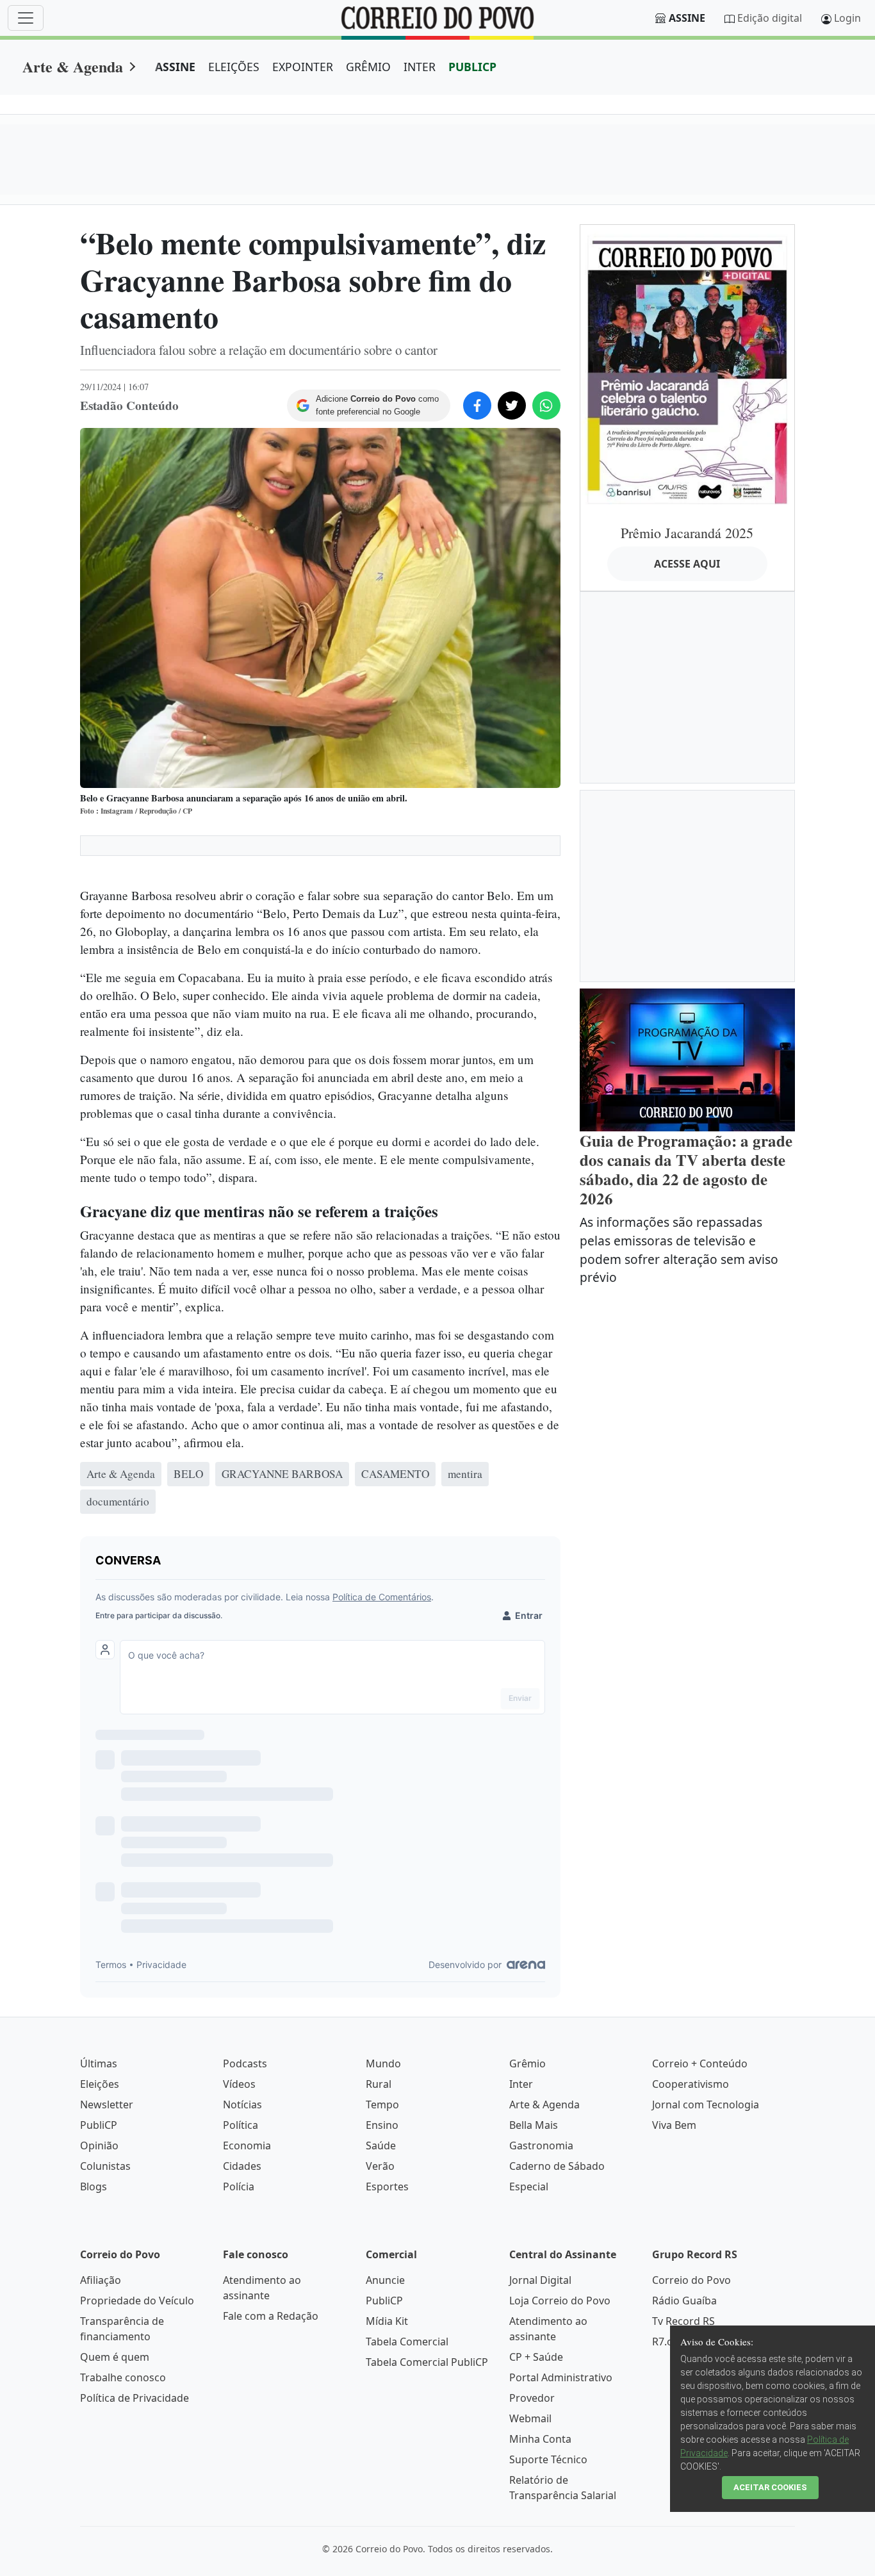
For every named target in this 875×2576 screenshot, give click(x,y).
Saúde (381, 2145)
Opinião (99, 2145)
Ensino (382, 2125)
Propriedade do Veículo (137, 2301)
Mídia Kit (387, 2321)
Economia (247, 2145)
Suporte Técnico (548, 2459)
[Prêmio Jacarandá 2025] (687, 369)
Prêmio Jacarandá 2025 (687, 533)
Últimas (99, 2063)
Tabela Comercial (407, 2342)
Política (241, 2125)
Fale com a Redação (271, 2316)
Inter (521, 2084)
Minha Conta (540, 2439)
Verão (380, 2166)
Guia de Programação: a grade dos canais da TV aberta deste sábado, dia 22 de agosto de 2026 (686, 1169)
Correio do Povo (691, 2280)
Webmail (530, 2418)
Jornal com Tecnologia (706, 2104)
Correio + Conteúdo (700, 2063)
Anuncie (385, 2280)
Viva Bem (674, 2125)
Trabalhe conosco (123, 2377)
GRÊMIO (368, 67)
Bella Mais (534, 2125)
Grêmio (527, 2063)
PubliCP (99, 2125)
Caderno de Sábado (557, 2166)
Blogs (94, 2186)
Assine (687, 18)
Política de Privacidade (135, 2398)
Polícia (239, 2186)
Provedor (532, 2398)
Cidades (242, 2166)
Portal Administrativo (561, 2377)
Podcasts (245, 2063)
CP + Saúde (536, 2357)
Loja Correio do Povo (560, 2301)
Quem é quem (115, 2357)
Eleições (100, 2084)
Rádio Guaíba (684, 2301)
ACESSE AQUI (687, 564)
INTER (420, 67)
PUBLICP (472, 67)
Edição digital (770, 18)
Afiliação (101, 2280)
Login (847, 18)
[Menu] (26, 18)
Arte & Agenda (73, 66)
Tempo (382, 2104)
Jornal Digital (540, 2280)
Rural (379, 2084)
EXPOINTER (303, 67)
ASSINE (175, 67)
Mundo (383, 2063)
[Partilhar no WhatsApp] (546, 406)
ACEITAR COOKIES (770, 2487)
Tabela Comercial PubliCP (427, 2362)
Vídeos (239, 2084)
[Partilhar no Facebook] (477, 406)
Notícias (242, 2104)
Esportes (387, 2186)
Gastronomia (541, 2145)
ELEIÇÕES (234, 67)
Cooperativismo (691, 2084)
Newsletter (107, 2104)
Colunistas (105, 2166)
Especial (529, 2186)
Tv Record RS (683, 2321)
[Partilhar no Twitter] (512, 406)
